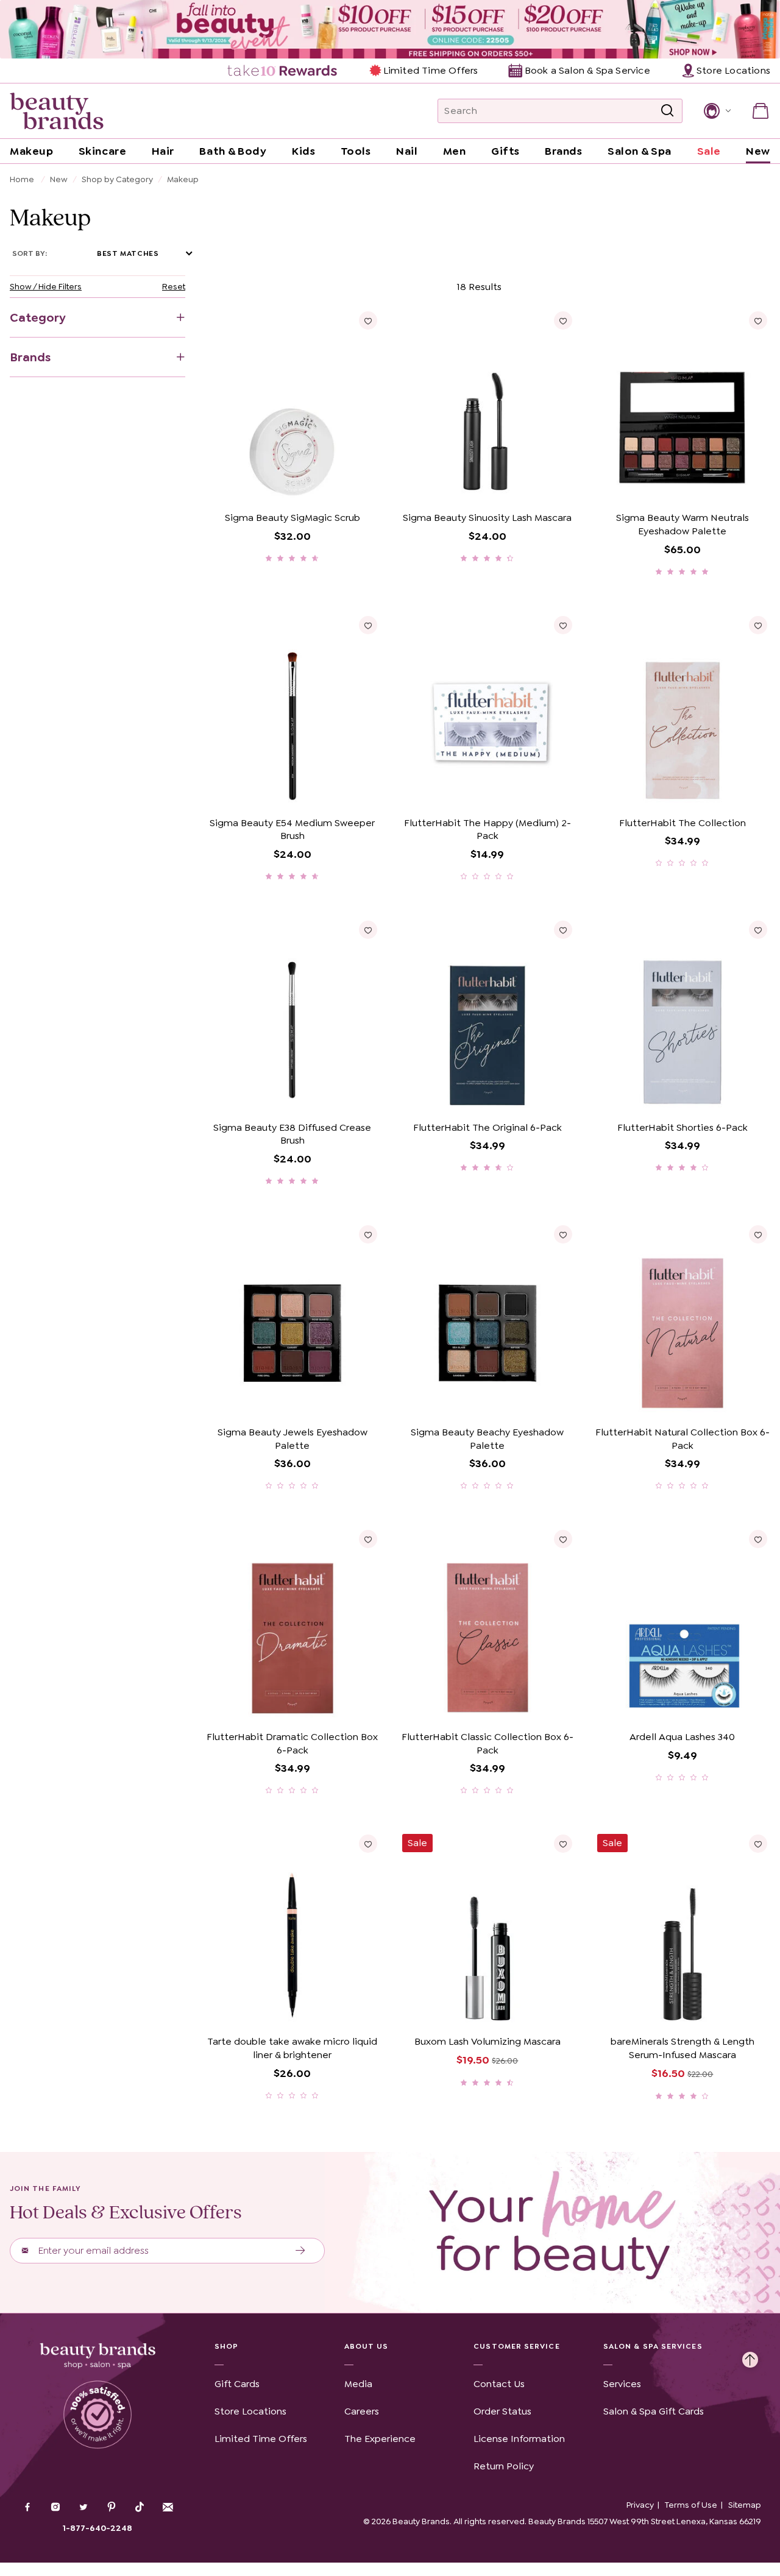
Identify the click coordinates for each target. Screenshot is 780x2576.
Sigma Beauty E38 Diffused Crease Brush (292, 1134)
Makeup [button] (31, 151)
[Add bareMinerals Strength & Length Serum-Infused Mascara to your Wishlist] (758, 1844)
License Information (519, 2439)
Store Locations (250, 2411)
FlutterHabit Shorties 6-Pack (682, 1127)
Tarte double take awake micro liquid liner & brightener (292, 2048)
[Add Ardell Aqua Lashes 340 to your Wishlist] (758, 1539)
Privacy (640, 2505)
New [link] (758, 151)
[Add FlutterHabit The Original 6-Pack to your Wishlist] (563, 930)
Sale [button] (709, 151)
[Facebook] (27, 2508)
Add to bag (248, 488)
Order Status (502, 2411)
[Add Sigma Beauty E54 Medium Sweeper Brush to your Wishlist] (368, 625)
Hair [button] (163, 151)
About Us (367, 2346)
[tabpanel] (390, 1189)
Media (358, 2384)
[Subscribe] (301, 2251)
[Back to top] (750, 2357)
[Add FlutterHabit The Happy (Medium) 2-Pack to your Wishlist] (563, 625)
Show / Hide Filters (46, 286)
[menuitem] (283, 71)
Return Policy (504, 2466)
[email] (168, 2507)
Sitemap (745, 2505)
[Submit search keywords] (667, 111)
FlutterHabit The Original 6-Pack (487, 1127)
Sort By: (30, 253)
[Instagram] (55, 2508)
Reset (174, 286)
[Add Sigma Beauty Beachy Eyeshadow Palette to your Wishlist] (563, 1234)
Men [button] (455, 151)
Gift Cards (237, 2384)
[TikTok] (140, 2507)
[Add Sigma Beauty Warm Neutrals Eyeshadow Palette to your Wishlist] (758, 320)
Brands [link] (563, 151)
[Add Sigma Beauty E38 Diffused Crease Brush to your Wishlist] (368, 930)
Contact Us (499, 2384)
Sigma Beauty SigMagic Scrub (292, 518)
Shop (226, 2346)
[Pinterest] (112, 2508)
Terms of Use (691, 2505)
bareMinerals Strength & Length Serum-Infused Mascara (682, 2048)
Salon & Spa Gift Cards (654, 2411)
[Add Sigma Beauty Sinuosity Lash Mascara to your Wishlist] (563, 320)
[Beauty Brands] (57, 111)
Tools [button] (356, 151)
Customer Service (516, 2346)
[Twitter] (83, 2508)
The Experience (380, 2439)
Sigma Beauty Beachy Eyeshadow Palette (487, 1439)
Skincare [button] (102, 151)
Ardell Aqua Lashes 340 (682, 1737)
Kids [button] (303, 151)
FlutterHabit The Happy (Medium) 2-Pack (487, 830)
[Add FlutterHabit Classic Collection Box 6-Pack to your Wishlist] (563, 1539)
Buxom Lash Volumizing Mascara (487, 2041)
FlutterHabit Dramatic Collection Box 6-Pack (292, 1743)
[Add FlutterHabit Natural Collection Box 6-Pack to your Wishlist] (758, 1234)
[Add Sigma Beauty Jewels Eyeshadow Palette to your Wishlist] (368, 1234)
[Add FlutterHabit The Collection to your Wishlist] (758, 625)
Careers (362, 2411)
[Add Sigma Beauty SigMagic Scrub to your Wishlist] (368, 320)
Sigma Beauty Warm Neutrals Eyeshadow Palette (682, 524)
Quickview (335, 488)
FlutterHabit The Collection (682, 823)
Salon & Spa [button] (640, 151)
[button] (716, 111)
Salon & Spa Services (653, 2346)
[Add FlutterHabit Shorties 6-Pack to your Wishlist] (758, 930)
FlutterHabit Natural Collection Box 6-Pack (682, 1439)
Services (622, 2384)
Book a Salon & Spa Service (587, 70)
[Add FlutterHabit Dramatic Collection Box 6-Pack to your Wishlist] (368, 1539)
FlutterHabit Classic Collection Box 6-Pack (487, 1743)
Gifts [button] (505, 151)
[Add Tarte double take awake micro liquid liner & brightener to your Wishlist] (368, 1844)
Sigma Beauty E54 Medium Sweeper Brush (292, 830)
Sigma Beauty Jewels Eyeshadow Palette (292, 1439)
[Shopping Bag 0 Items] (760, 111)
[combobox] (560, 111)
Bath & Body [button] (233, 151)
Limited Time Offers (431, 70)
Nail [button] (407, 151)
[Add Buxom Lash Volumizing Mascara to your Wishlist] (563, 1844)
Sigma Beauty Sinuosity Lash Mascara (487, 518)
